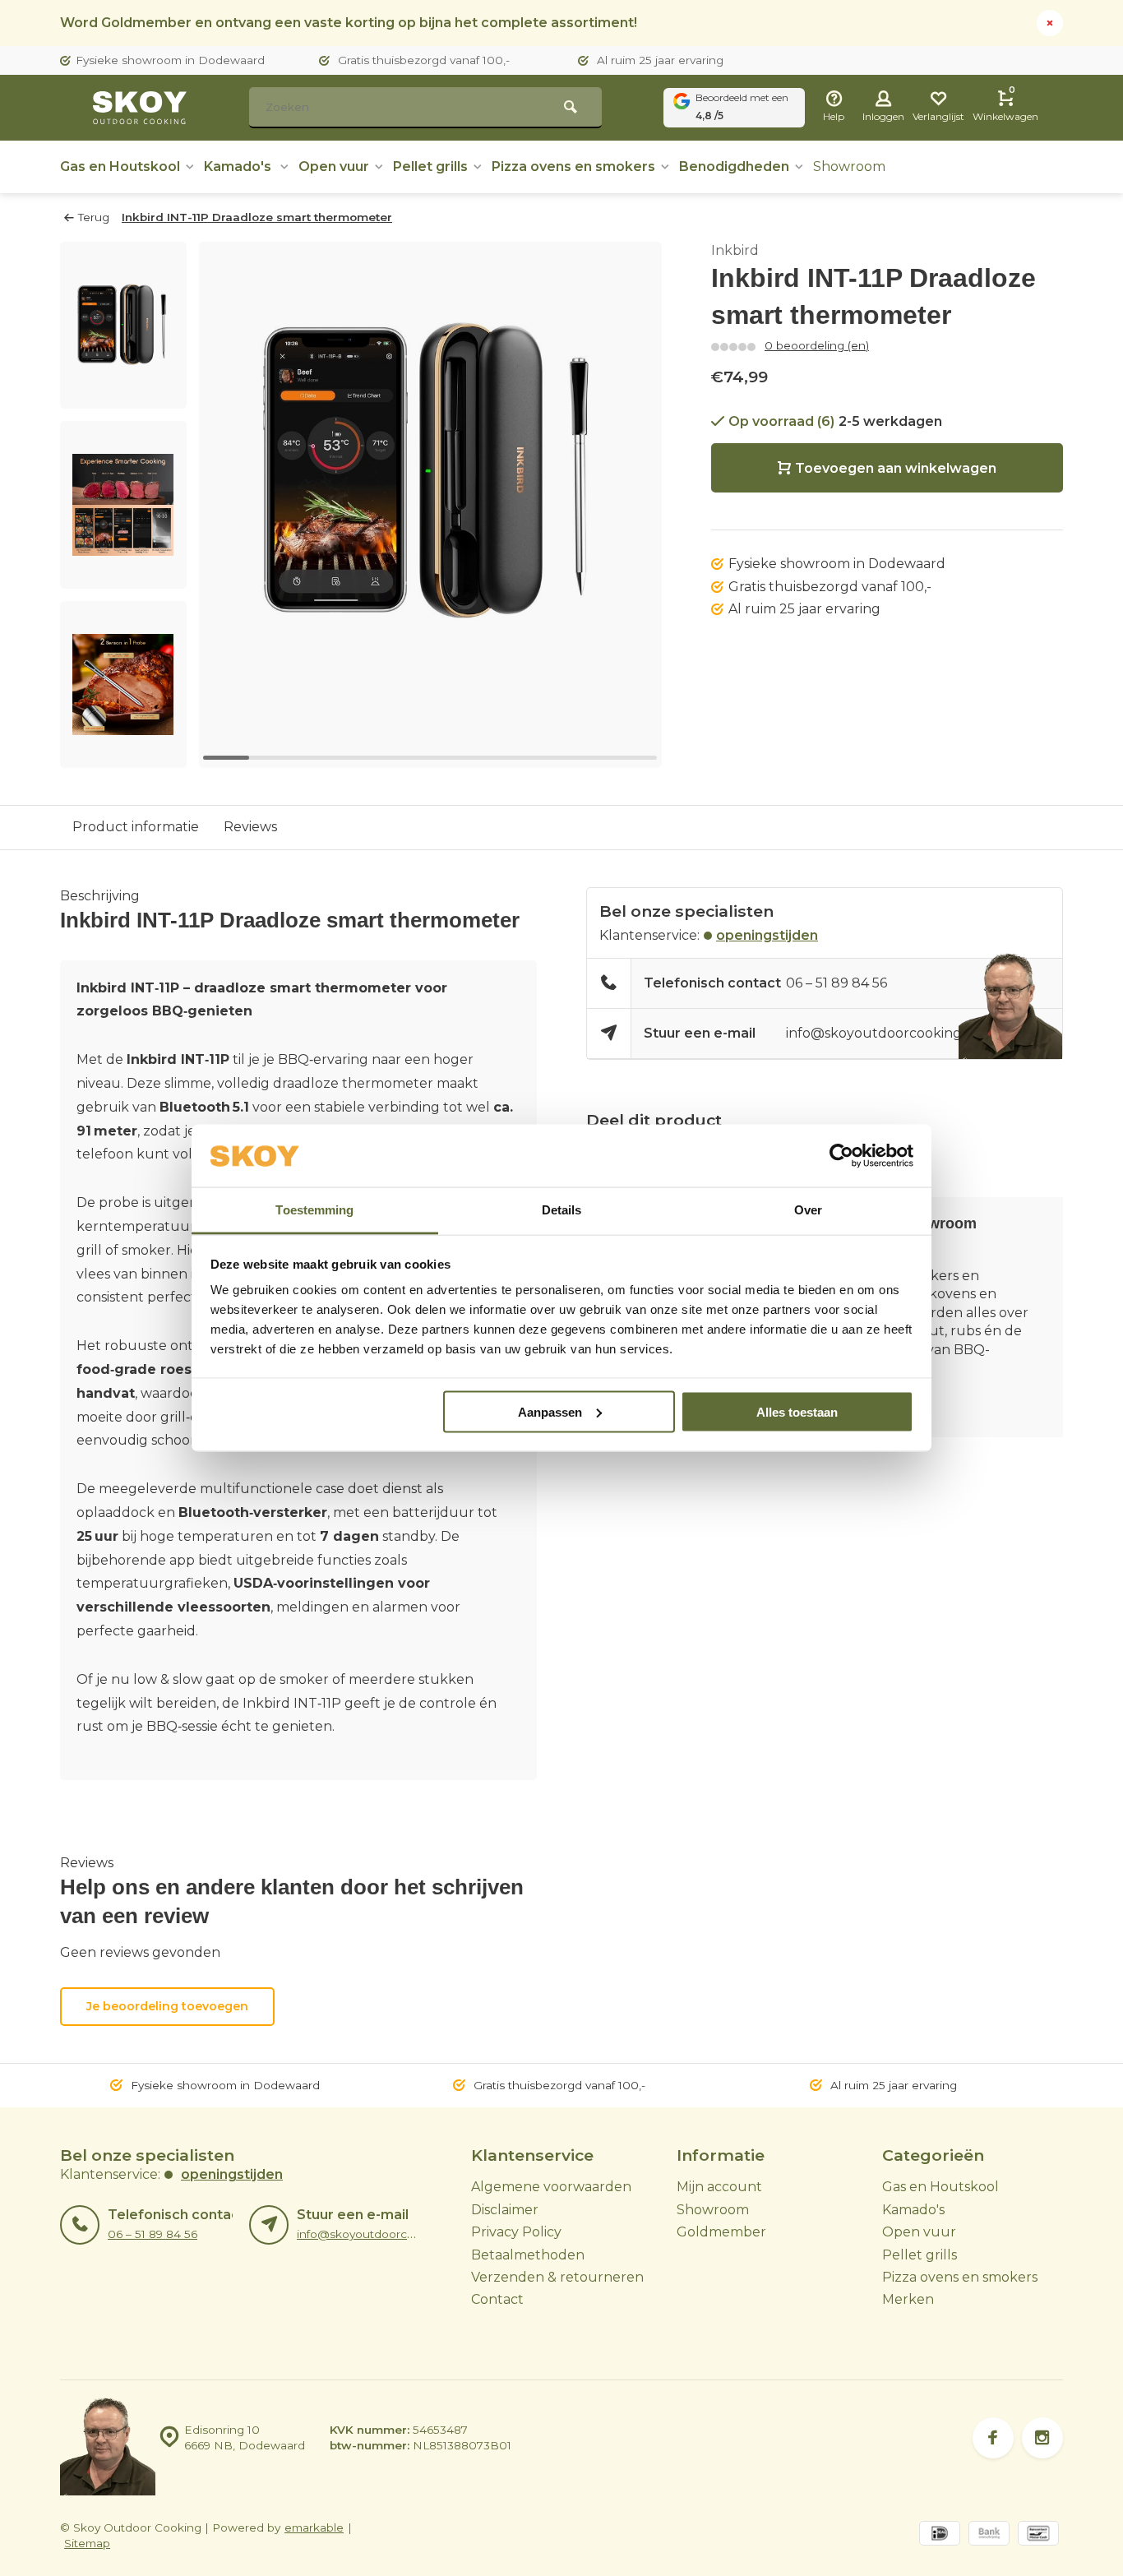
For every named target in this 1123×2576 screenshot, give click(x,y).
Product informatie (136, 827)
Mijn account (719, 2187)
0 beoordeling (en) (817, 345)
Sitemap (87, 2543)
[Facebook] (993, 2438)
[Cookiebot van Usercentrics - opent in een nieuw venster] (841, 1156)
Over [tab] (808, 1210)
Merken (908, 2299)
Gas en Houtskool (120, 166)
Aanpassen (550, 1411)
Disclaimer (505, 2210)
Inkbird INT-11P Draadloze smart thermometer (257, 217)
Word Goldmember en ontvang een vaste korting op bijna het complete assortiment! (349, 23)
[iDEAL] (940, 2535)
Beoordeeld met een (742, 106)
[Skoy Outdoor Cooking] (142, 108)
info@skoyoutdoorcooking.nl (882, 1033)
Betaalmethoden (528, 2255)
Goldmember (721, 2232)
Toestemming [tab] (314, 1210)
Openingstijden (767, 935)
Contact (497, 2299)
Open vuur (334, 166)
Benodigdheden (734, 166)
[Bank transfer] (989, 2535)
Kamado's (239, 166)
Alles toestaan (797, 1411)
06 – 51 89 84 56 (836, 983)
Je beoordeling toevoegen (167, 2006)
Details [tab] (562, 1210)
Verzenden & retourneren (557, 2277)
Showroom (849, 166)
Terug (94, 217)
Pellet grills (430, 166)
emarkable (314, 2527)
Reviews (250, 827)
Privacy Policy (516, 2232)
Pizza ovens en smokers (573, 166)
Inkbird (735, 250)
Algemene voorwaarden (551, 2187)
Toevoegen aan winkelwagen (896, 468)
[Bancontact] (1038, 2535)
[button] (123, 753)
